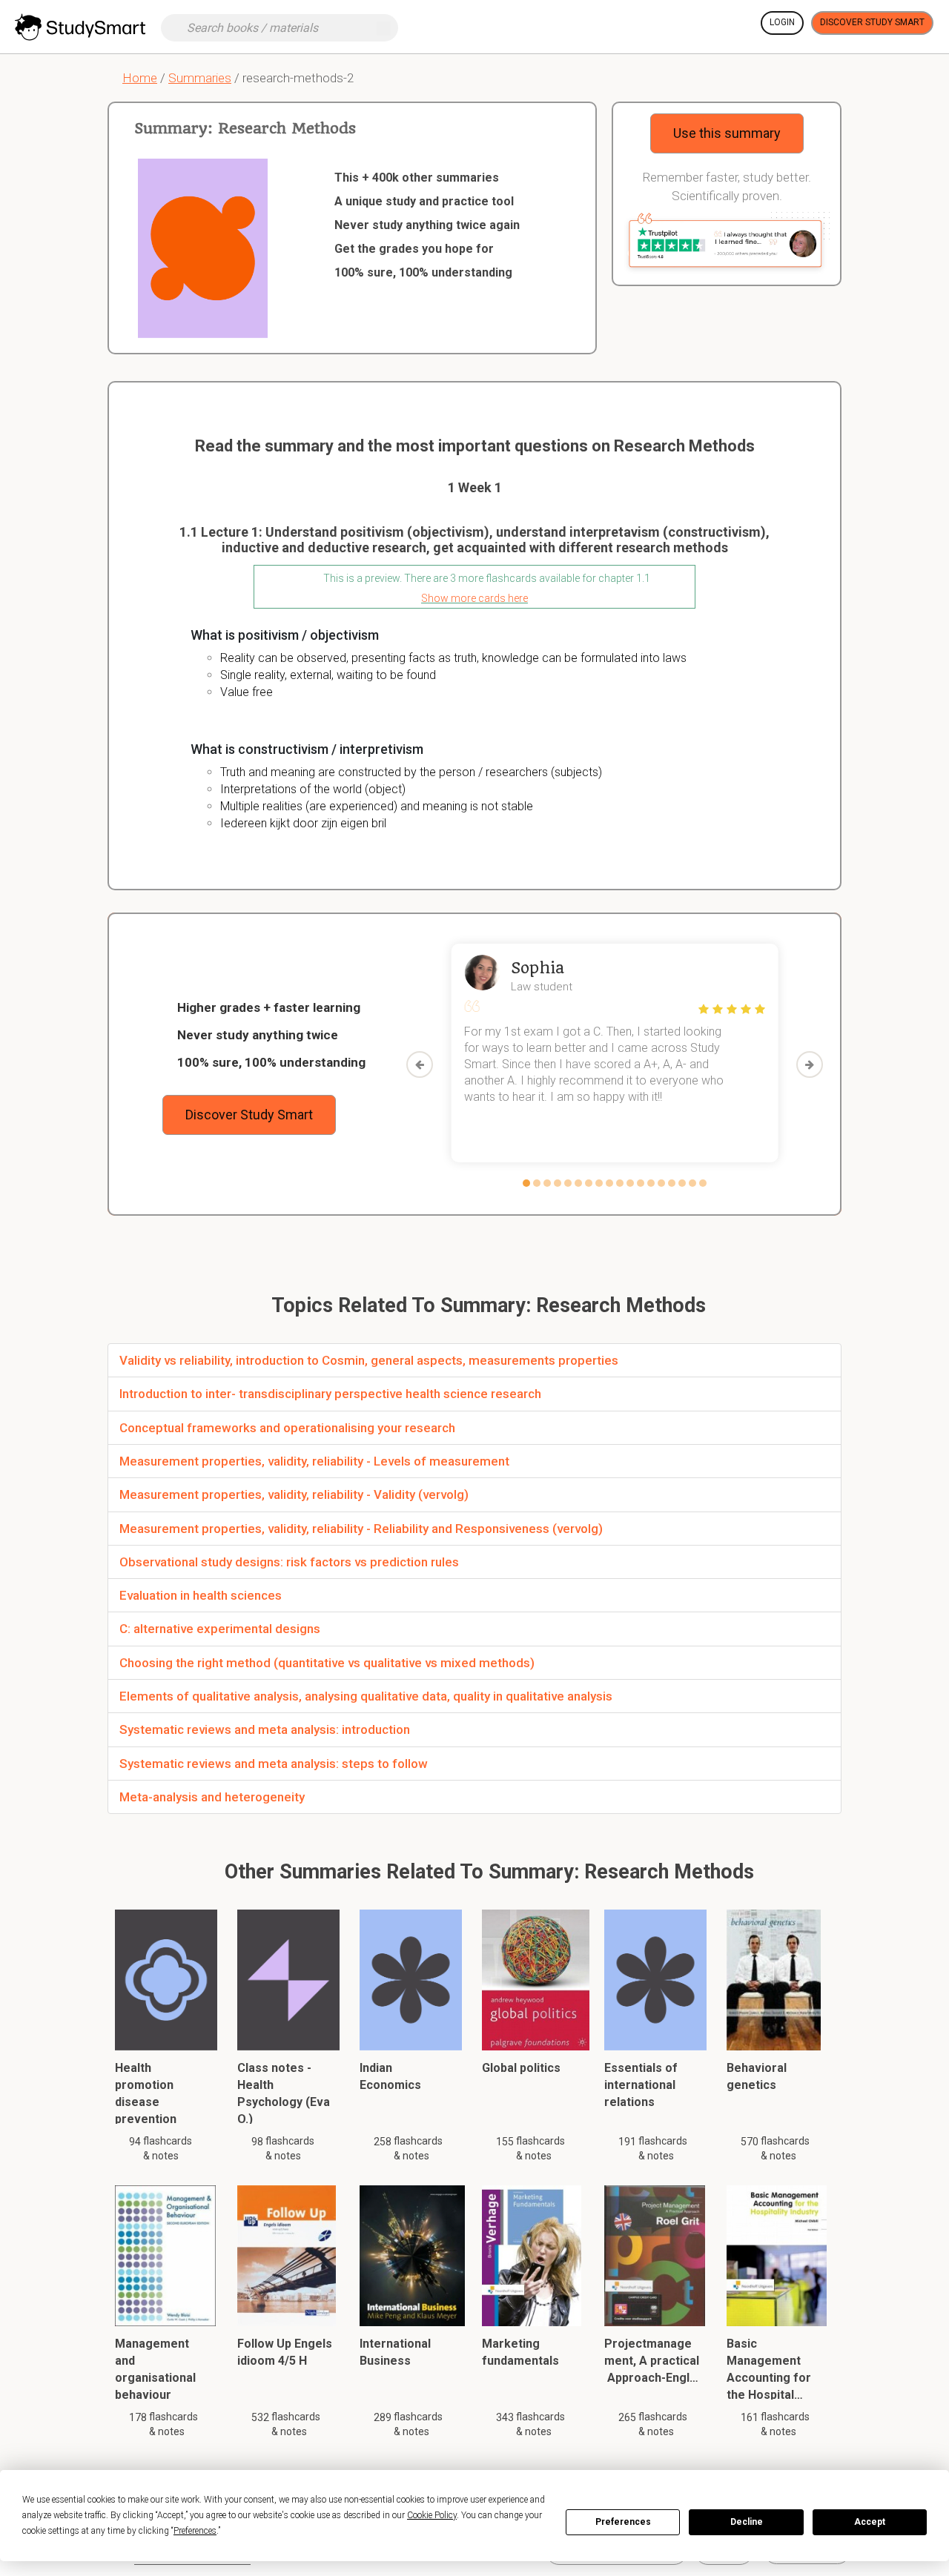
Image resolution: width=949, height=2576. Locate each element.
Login (782, 22)
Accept (870, 2522)
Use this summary (727, 133)
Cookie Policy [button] (432, 2515)
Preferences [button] (195, 2531)
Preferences (623, 2522)
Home (140, 78)
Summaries (200, 78)
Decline (747, 2522)
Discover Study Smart (872, 22)
